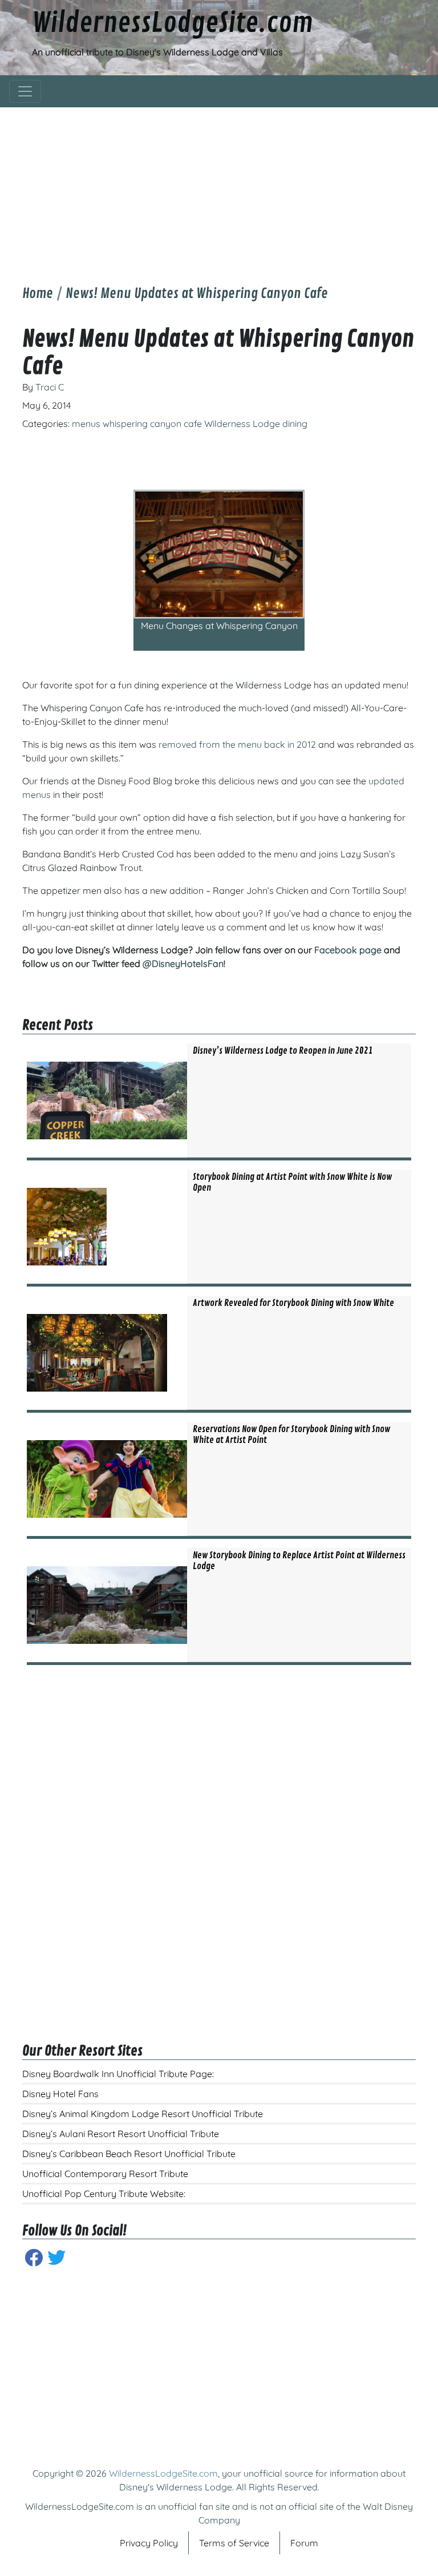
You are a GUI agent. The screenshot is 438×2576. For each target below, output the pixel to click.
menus (86, 424)
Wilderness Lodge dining (256, 424)
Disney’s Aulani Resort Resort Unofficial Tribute (121, 2134)
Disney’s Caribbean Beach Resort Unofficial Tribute (129, 2154)
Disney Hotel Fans (60, 2094)
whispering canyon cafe (152, 424)
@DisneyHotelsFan (183, 964)
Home (38, 293)
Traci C (50, 387)
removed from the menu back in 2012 (237, 744)
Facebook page (348, 950)
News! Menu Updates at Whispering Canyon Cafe (197, 293)
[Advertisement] (219, 187)
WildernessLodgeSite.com (173, 23)
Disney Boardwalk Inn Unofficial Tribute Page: (118, 2074)
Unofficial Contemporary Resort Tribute (105, 2174)
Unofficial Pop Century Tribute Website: (104, 2194)
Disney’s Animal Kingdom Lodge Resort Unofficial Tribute (143, 2114)
